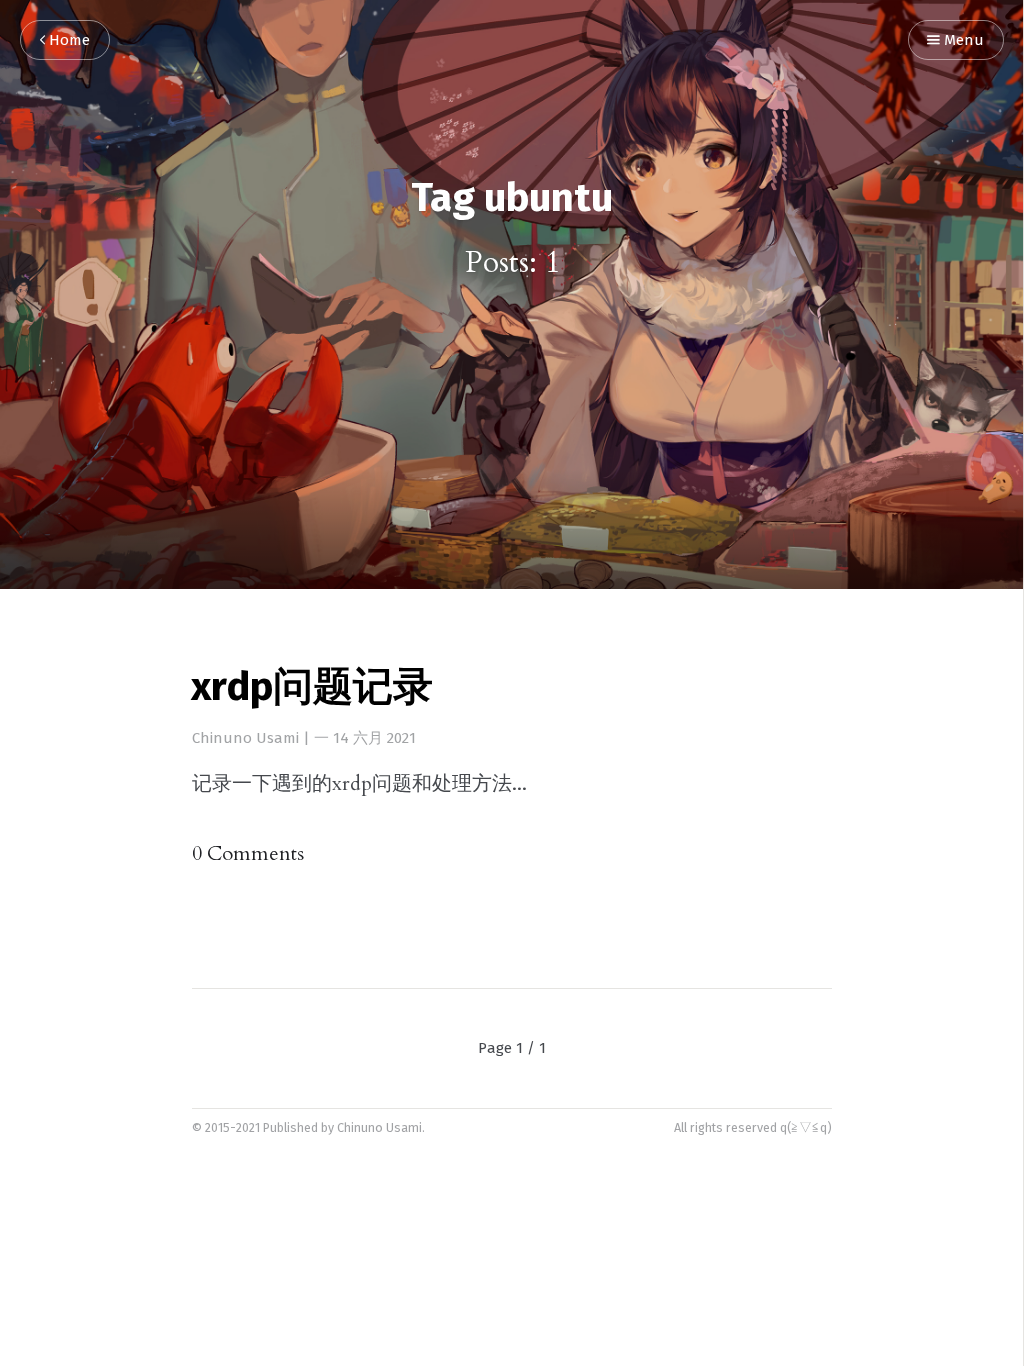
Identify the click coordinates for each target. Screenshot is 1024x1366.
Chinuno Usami (245, 738)
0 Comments (248, 853)
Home (67, 40)
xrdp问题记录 (312, 689)
